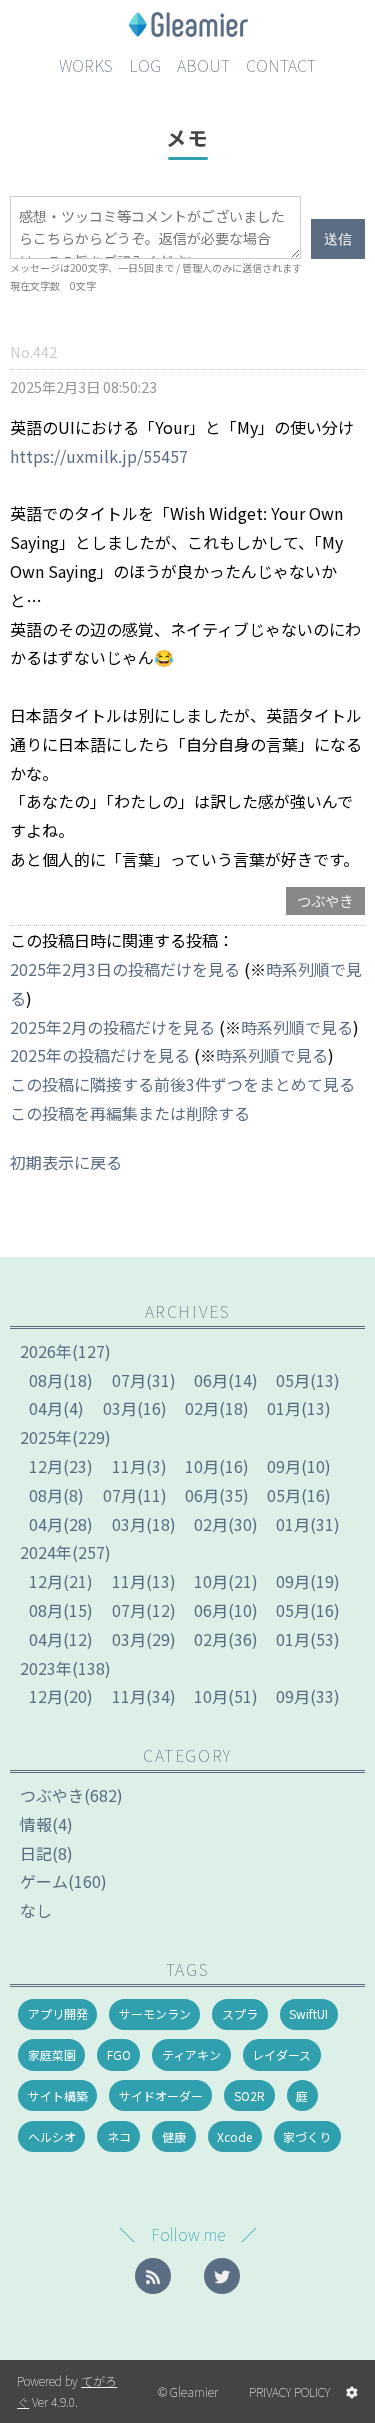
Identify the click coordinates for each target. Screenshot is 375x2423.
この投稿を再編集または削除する (130, 1113)
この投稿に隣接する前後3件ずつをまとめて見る (182, 1084)
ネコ (119, 2136)
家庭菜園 (52, 2054)
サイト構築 (58, 2095)
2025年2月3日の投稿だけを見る (125, 969)
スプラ (240, 2013)
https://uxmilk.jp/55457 (99, 456)
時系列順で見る (297, 1027)
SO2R (249, 2095)
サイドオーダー (161, 2095)
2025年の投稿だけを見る (100, 1055)
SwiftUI (308, 2013)
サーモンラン (155, 2013)
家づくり (307, 2136)
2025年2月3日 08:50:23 (83, 386)
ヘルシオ (52, 2136)
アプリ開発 (58, 2013)
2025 (46, 1437)
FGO (119, 2054)
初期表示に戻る (66, 1162)
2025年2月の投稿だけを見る (112, 1027)
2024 (46, 1552)
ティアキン (191, 2054)
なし (36, 1910)
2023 (46, 1668)
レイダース (281, 2054)
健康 (174, 2136)
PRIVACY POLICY (289, 2391)
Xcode (234, 2136)
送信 (338, 239)
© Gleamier (188, 2391)
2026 (46, 1351)
